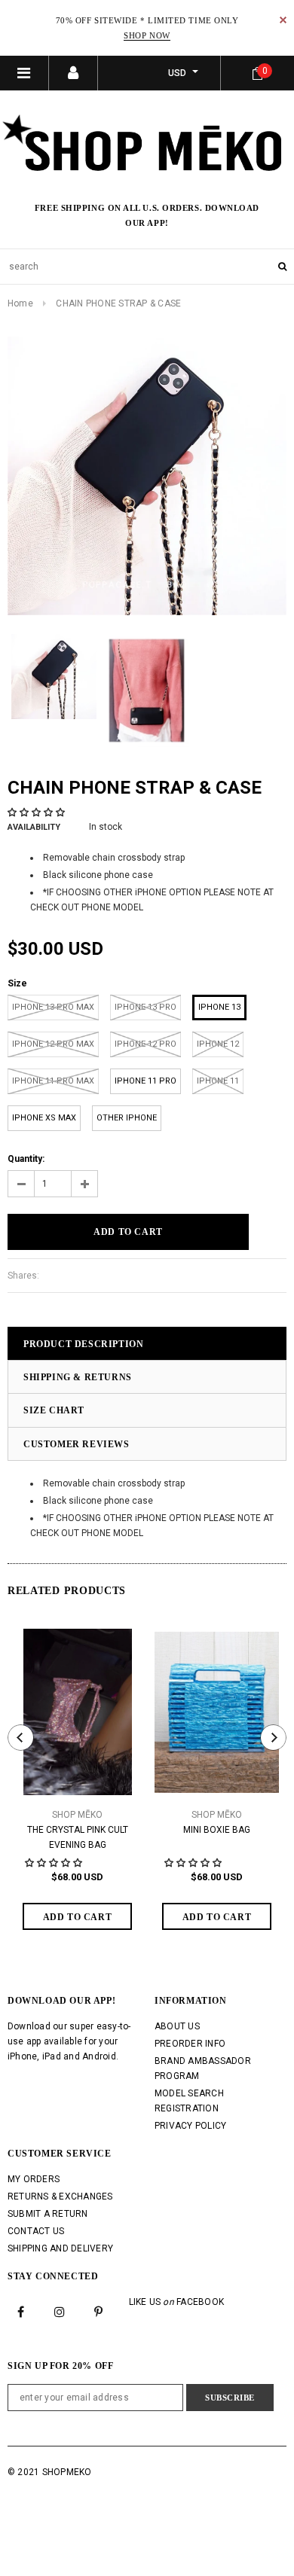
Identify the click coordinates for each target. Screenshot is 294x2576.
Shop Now (147, 35)
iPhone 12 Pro (145, 1044)
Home (20, 303)
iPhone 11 (218, 1081)
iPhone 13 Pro (145, 1007)
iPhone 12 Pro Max (53, 1044)
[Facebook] (21, 2311)
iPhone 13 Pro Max (53, 1007)
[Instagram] (60, 2311)
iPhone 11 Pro (145, 1081)
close (283, 20)
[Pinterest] (99, 2311)
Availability (34, 827)
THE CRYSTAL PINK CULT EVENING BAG (78, 1837)
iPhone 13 (219, 1007)
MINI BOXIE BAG (217, 1830)
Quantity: (26, 1159)
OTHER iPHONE (127, 1118)
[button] (37, 812)
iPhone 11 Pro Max (53, 1081)
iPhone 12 (218, 1044)
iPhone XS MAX (44, 1118)
